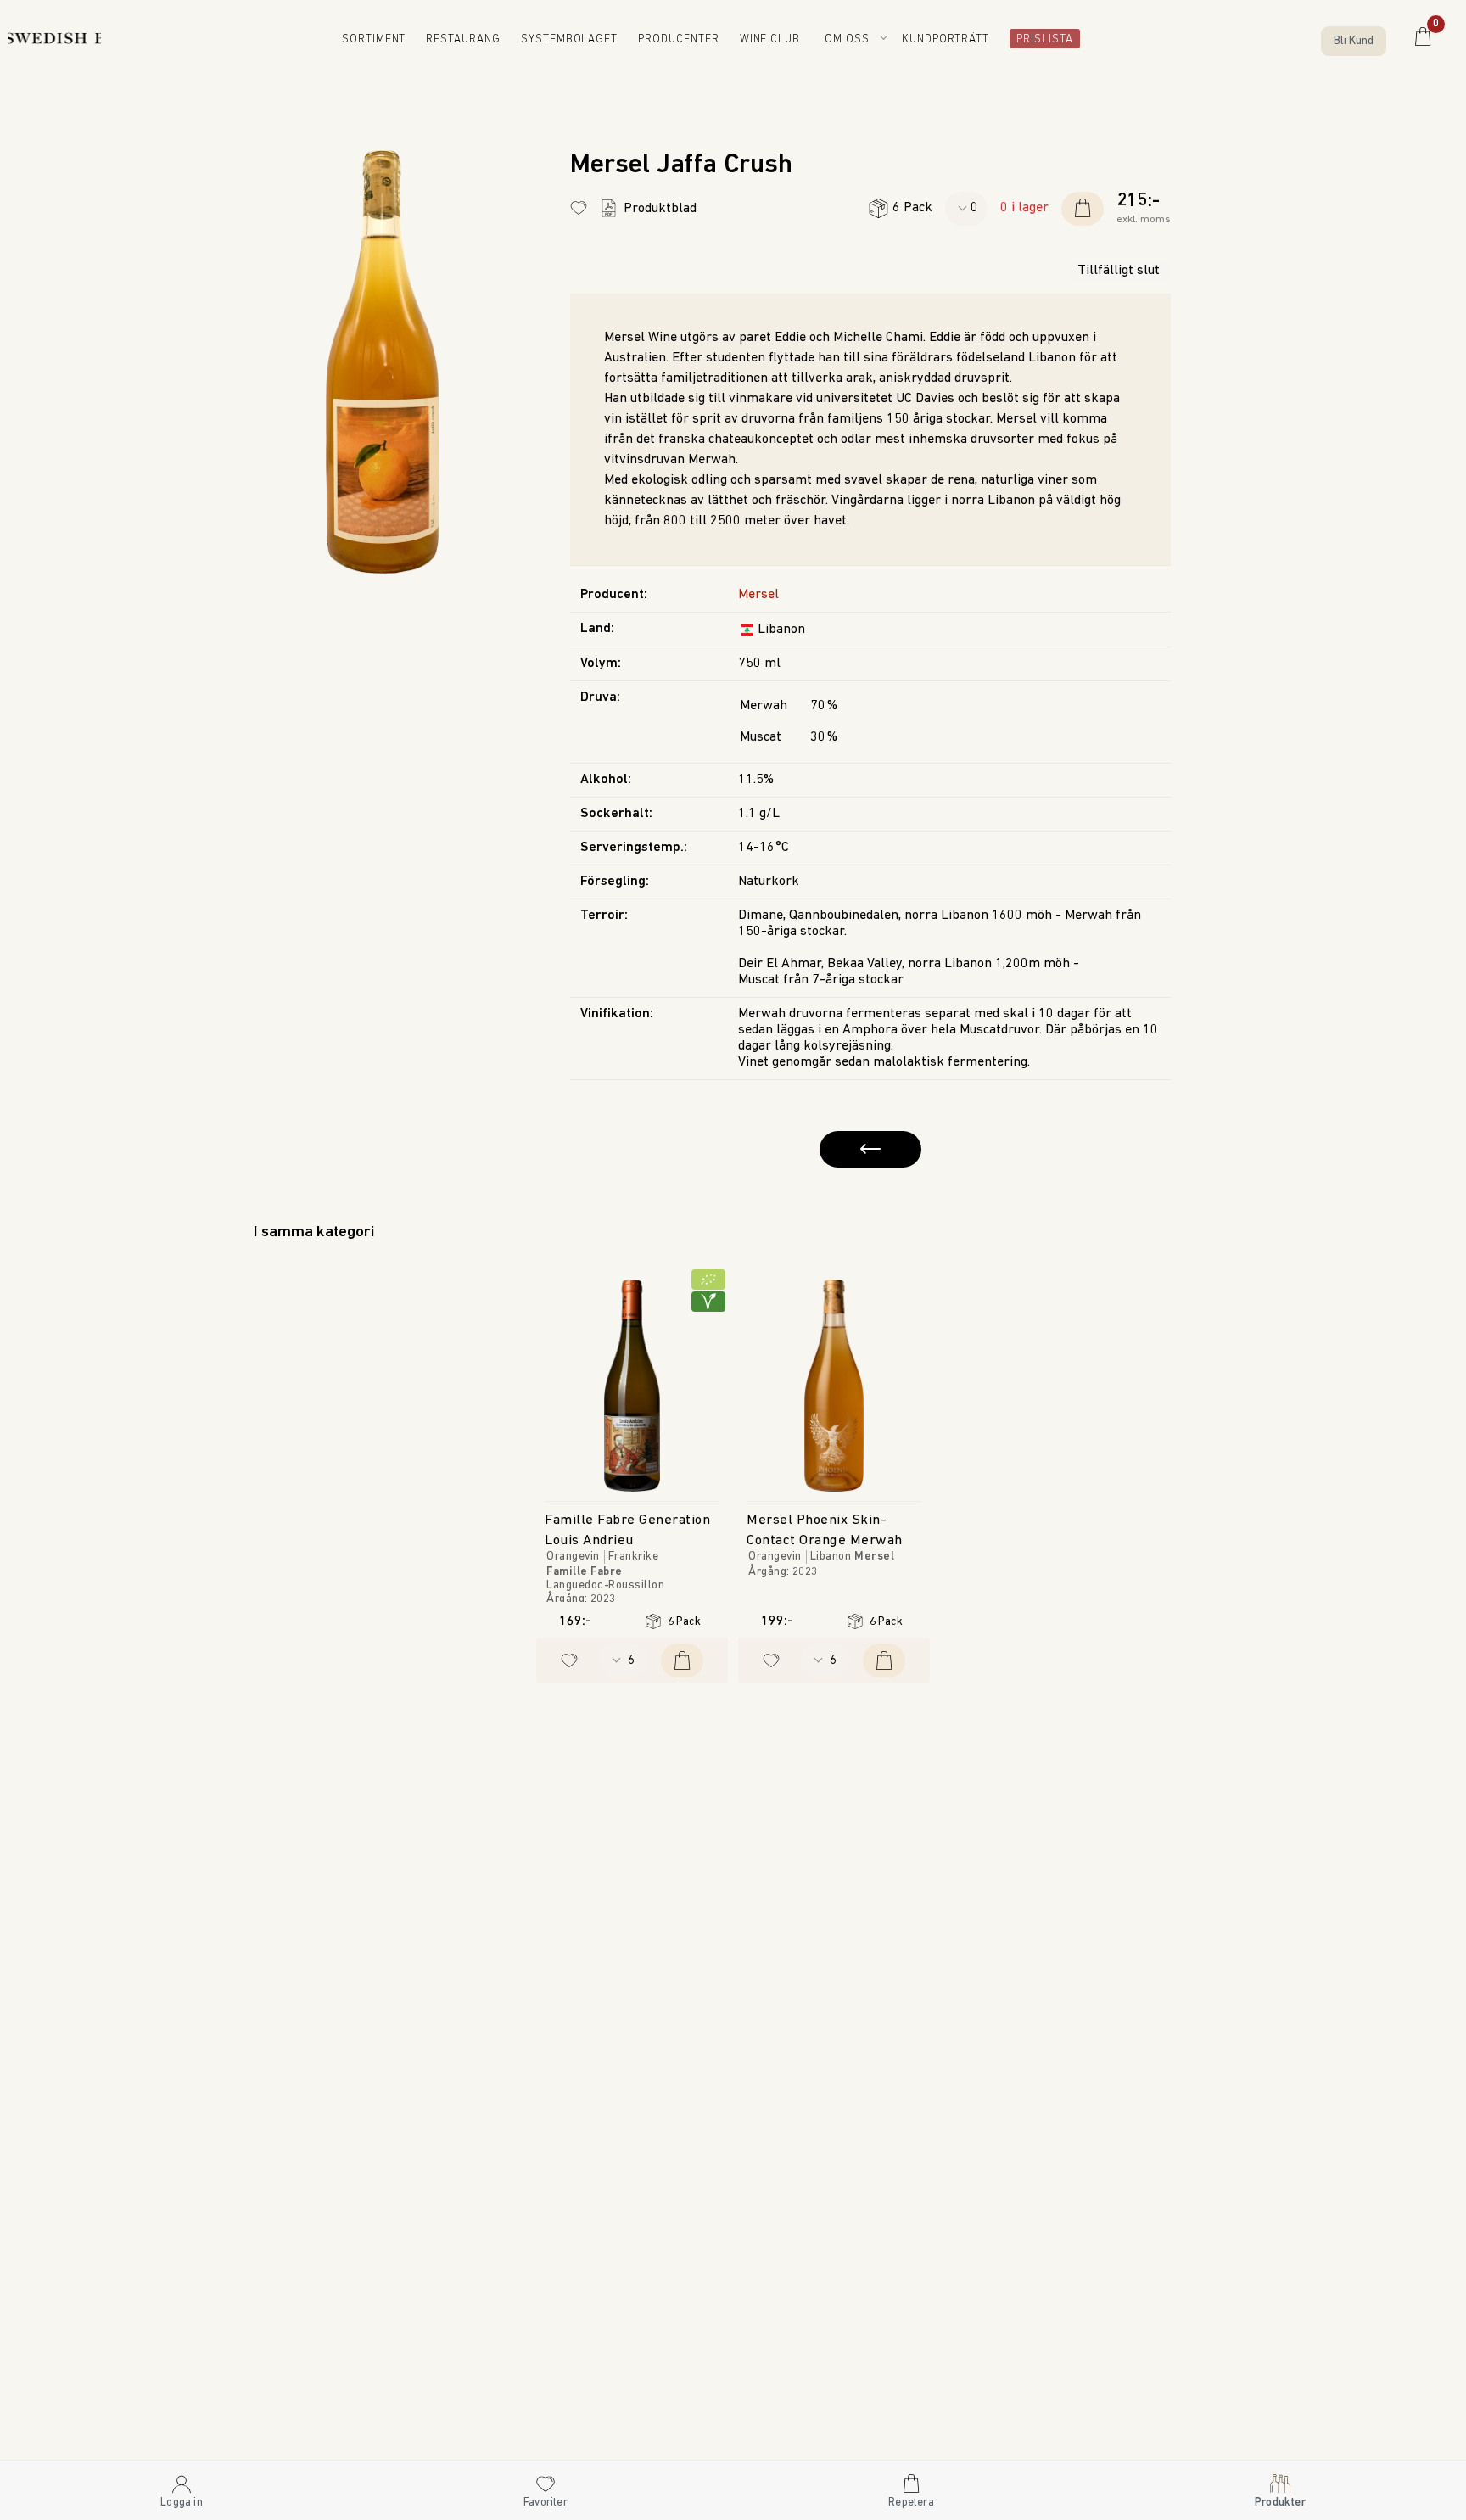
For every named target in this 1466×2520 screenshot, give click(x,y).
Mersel (758, 595)
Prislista (1040, 40)
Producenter (684, 40)
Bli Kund (1354, 41)
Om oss (850, 39)
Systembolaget (579, 40)
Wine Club (776, 40)
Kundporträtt (950, 40)
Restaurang (476, 40)
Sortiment (387, 40)
